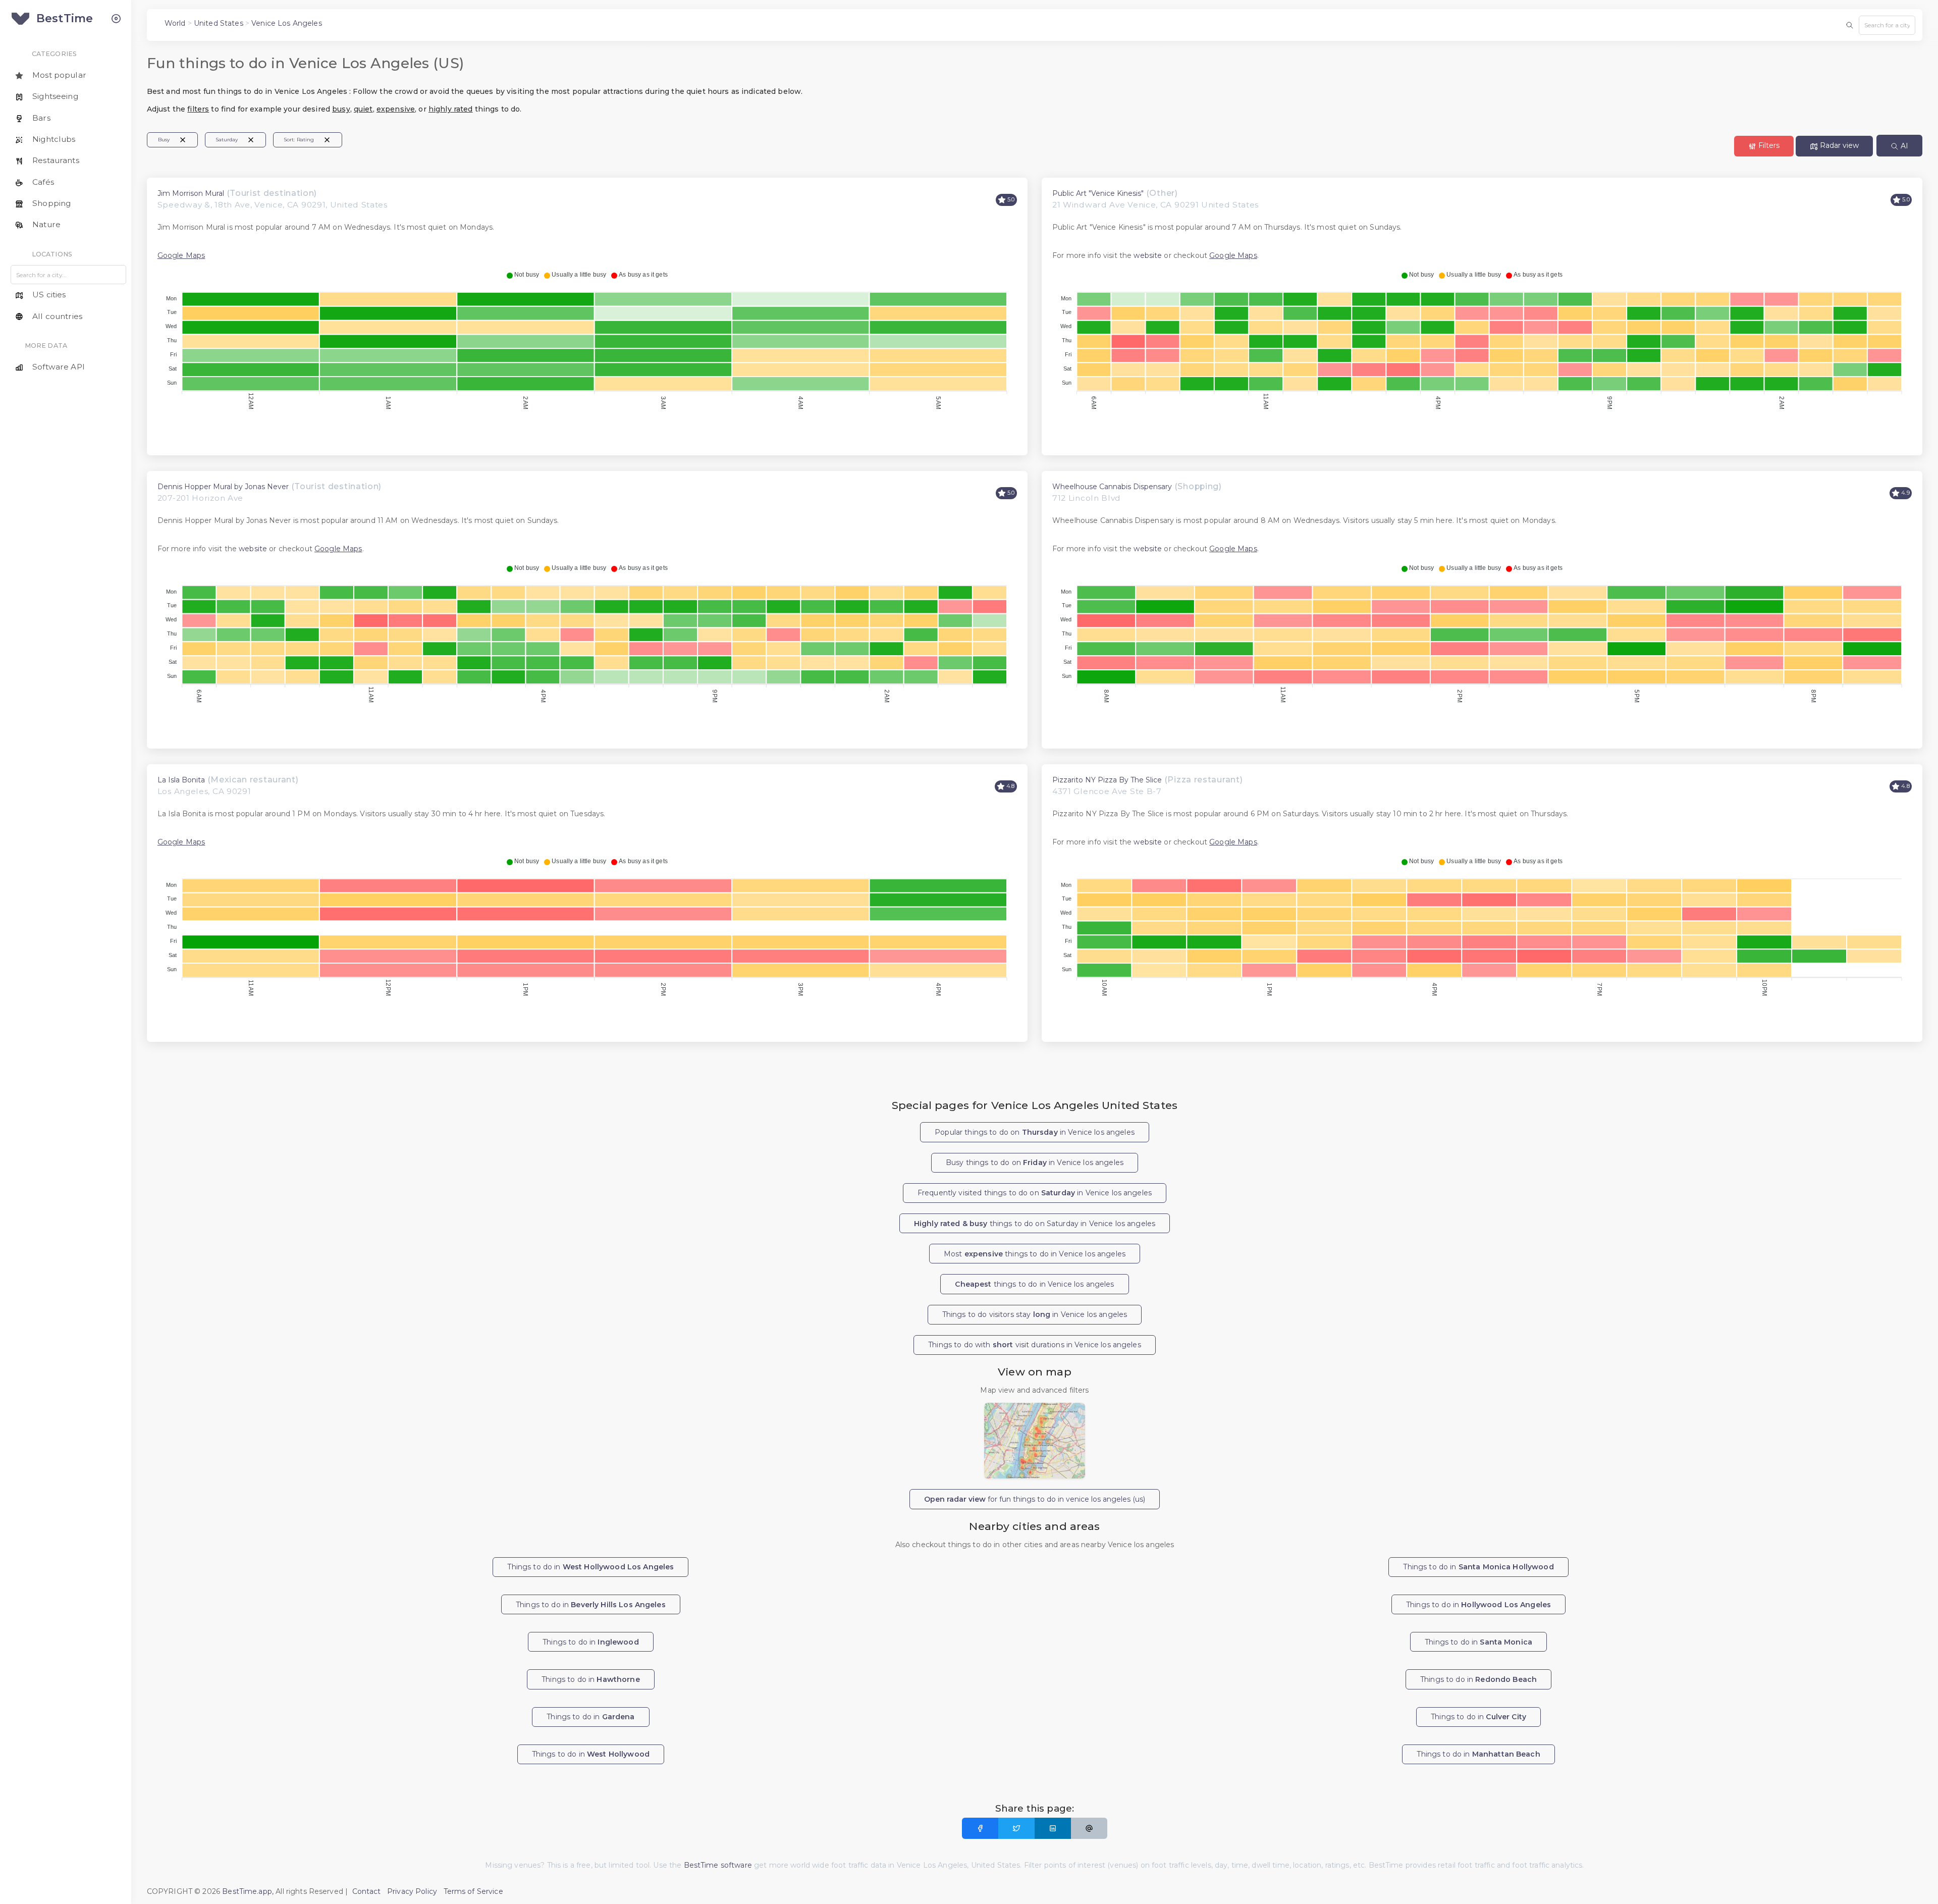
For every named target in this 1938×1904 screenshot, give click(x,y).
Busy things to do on (1035, 1162)
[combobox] (1887, 25)
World (175, 23)
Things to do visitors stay (1035, 1314)
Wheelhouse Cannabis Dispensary (1112, 487)
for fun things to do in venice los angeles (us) (1035, 1499)
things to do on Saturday (1035, 1224)
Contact (367, 1891)
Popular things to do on (1035, 1132)
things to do (1034, 1284)
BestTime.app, (248, 1891)
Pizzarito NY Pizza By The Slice (1107, 780)
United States (219, 23)
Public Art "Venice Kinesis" (1098, 193)
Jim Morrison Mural (191, 193)
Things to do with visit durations (1035, 1345)
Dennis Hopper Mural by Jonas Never (223, 487)
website (1148, 255)
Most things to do (1035, 1254)
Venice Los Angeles (287, 23)
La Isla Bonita (181, 780)
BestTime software (718, 1865)
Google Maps (181, 255)
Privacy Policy (412, 1891)
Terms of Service (473, 1891)
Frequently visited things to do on (1035, 1193)
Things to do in (590, 1567)
